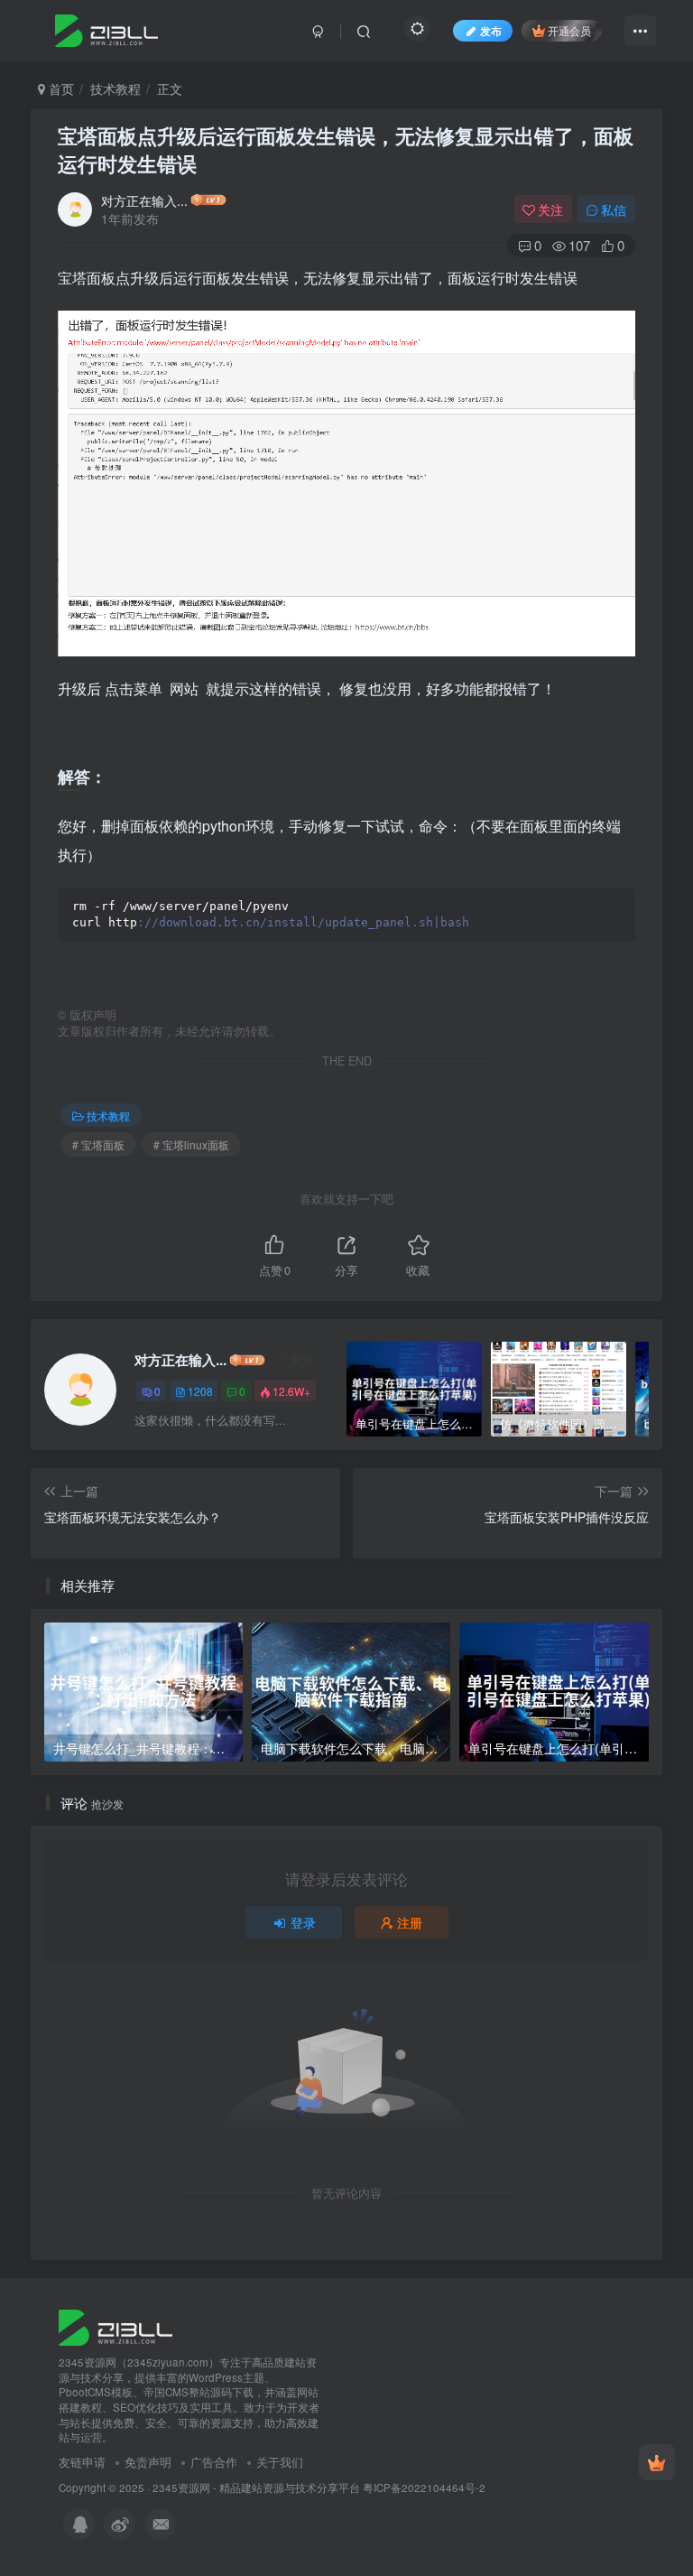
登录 (303, 1922)
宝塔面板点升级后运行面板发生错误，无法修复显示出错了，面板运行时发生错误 (346, 149)
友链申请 (82, 2462)
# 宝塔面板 (98, 1144)
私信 (614, 209)
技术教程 (115, 88)
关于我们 (280, 2462)
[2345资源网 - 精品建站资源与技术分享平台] (115, 2325)
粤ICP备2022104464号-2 (424, 2488)
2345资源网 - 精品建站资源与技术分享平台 (256, 2488)
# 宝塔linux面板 (191, 1144)
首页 (60, 88)
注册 (410, 1922)
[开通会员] (657, 2462)
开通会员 (569, 30)
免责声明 (148, 2462)
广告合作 (214, 2462)
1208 (200, 1391)
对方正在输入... (144, 200)
